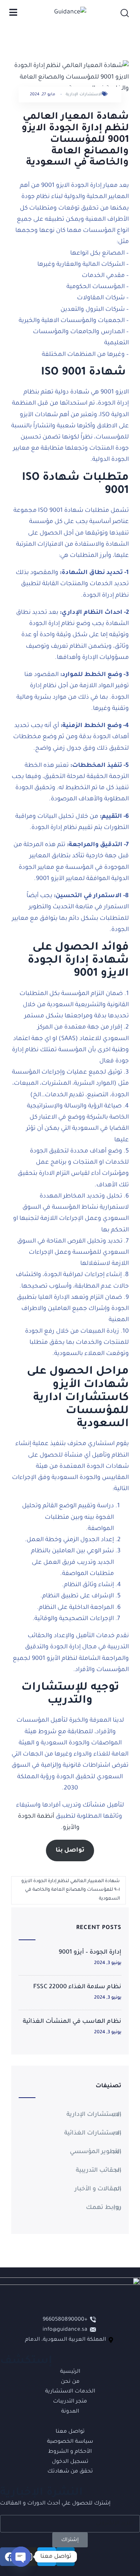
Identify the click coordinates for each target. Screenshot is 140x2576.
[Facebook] (9, 2557)
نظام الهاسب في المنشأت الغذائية (72, 2022)
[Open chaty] (21, 2557)
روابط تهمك (104, 2208)
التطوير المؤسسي (96, 2152)
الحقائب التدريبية (99, 2171)
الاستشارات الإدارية (84, 95)
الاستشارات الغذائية (93, 2133)
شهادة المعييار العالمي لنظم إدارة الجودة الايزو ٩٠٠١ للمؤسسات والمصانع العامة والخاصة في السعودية (71, 1890)
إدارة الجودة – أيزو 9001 (90, 1952)
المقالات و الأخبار (98, 2189)
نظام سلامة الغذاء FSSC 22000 (77, 1987)
